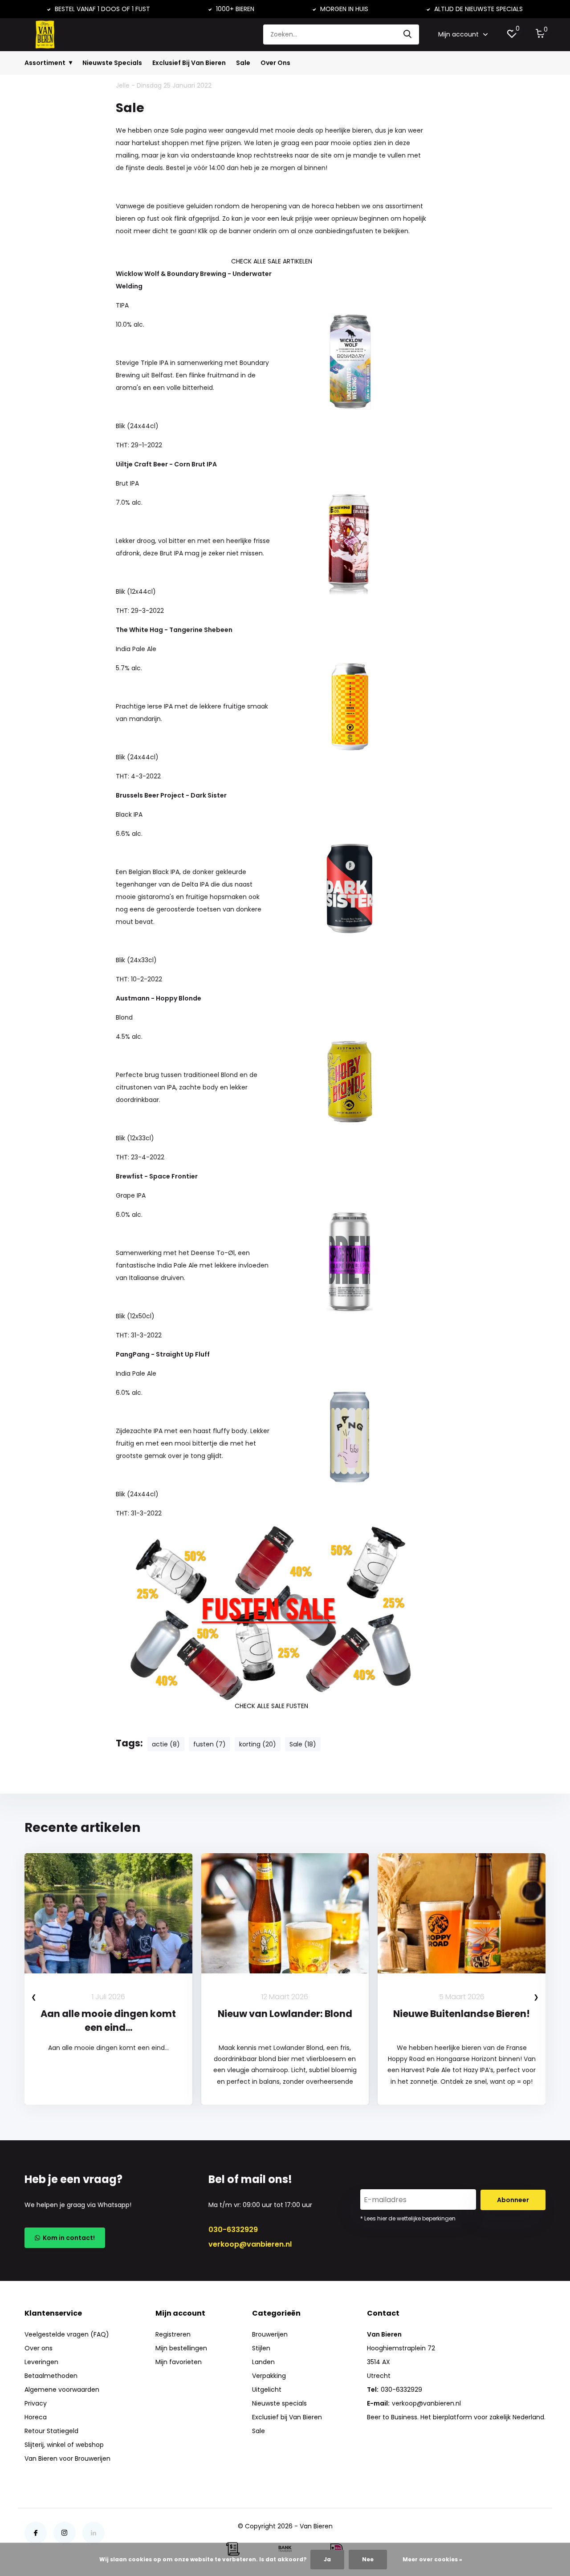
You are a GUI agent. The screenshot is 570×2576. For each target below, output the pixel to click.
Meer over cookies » (432, 2559)
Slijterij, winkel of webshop (64, 2445)
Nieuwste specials (279, 2403)
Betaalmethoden (51, 2376)
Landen (263, 2362)
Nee (368, 2559)
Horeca (36, 2417)
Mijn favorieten (179, 2362)
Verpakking (269, 2376)
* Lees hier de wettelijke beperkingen (408, 2218)
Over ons (39, 2348)
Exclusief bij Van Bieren (287, 2417)
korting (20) (258, 1744)
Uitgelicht (267, 2390)
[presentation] (34, 1997)
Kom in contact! (67, 2238)
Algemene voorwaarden (62, 2390)
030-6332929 (233, 2230)
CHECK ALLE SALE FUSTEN (271, 1706)
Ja (327, 2559)
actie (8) (166, 1744)
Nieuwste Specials (112, 63)
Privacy (36, 2403)
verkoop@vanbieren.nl (250, 2244)
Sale (243, 63)
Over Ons (275, 63)
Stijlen (261, 2348)
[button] (281, 2138)
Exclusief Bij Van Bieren (189, 63)
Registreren (173, 2334)
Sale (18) (303, 1744)
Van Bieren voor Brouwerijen (67, 2459)
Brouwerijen (270, 2334)
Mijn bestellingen (181, 2348)
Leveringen (41, 2362)
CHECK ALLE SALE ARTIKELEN (272, 261)
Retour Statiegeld (51, 2431)
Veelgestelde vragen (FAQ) (67, 2334)
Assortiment (45, 63)
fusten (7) (210, 1744)
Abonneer (513, 2200)
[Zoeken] (408, 34)
